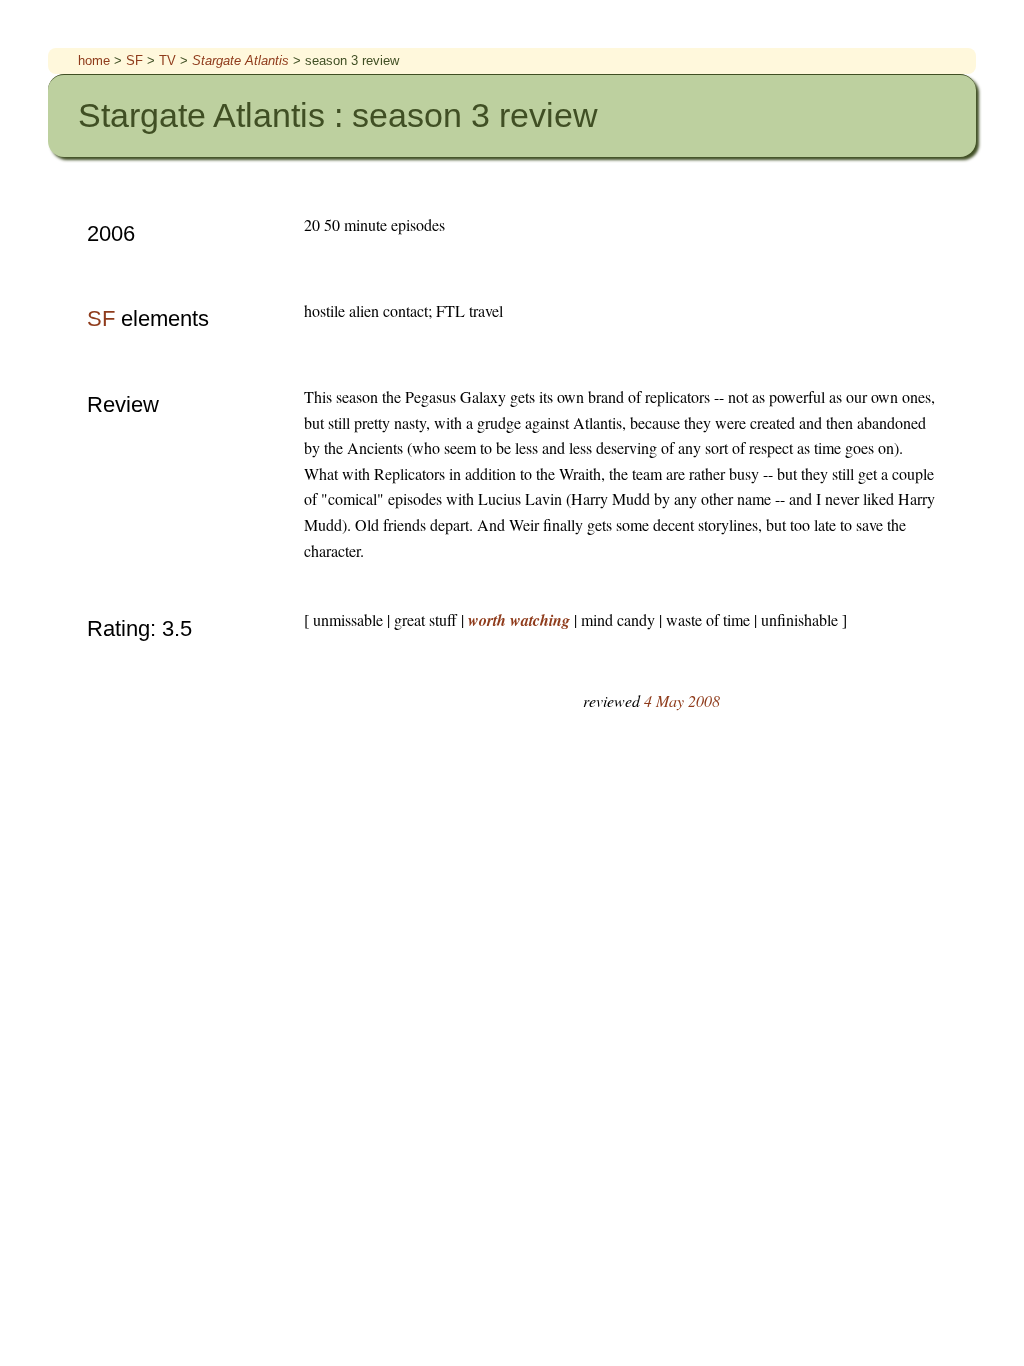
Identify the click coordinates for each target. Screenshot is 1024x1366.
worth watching (521, 620)
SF (136, 60)
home (96, 60)
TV (169, 60)
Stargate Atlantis (242, 60)
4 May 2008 (682, 700)
